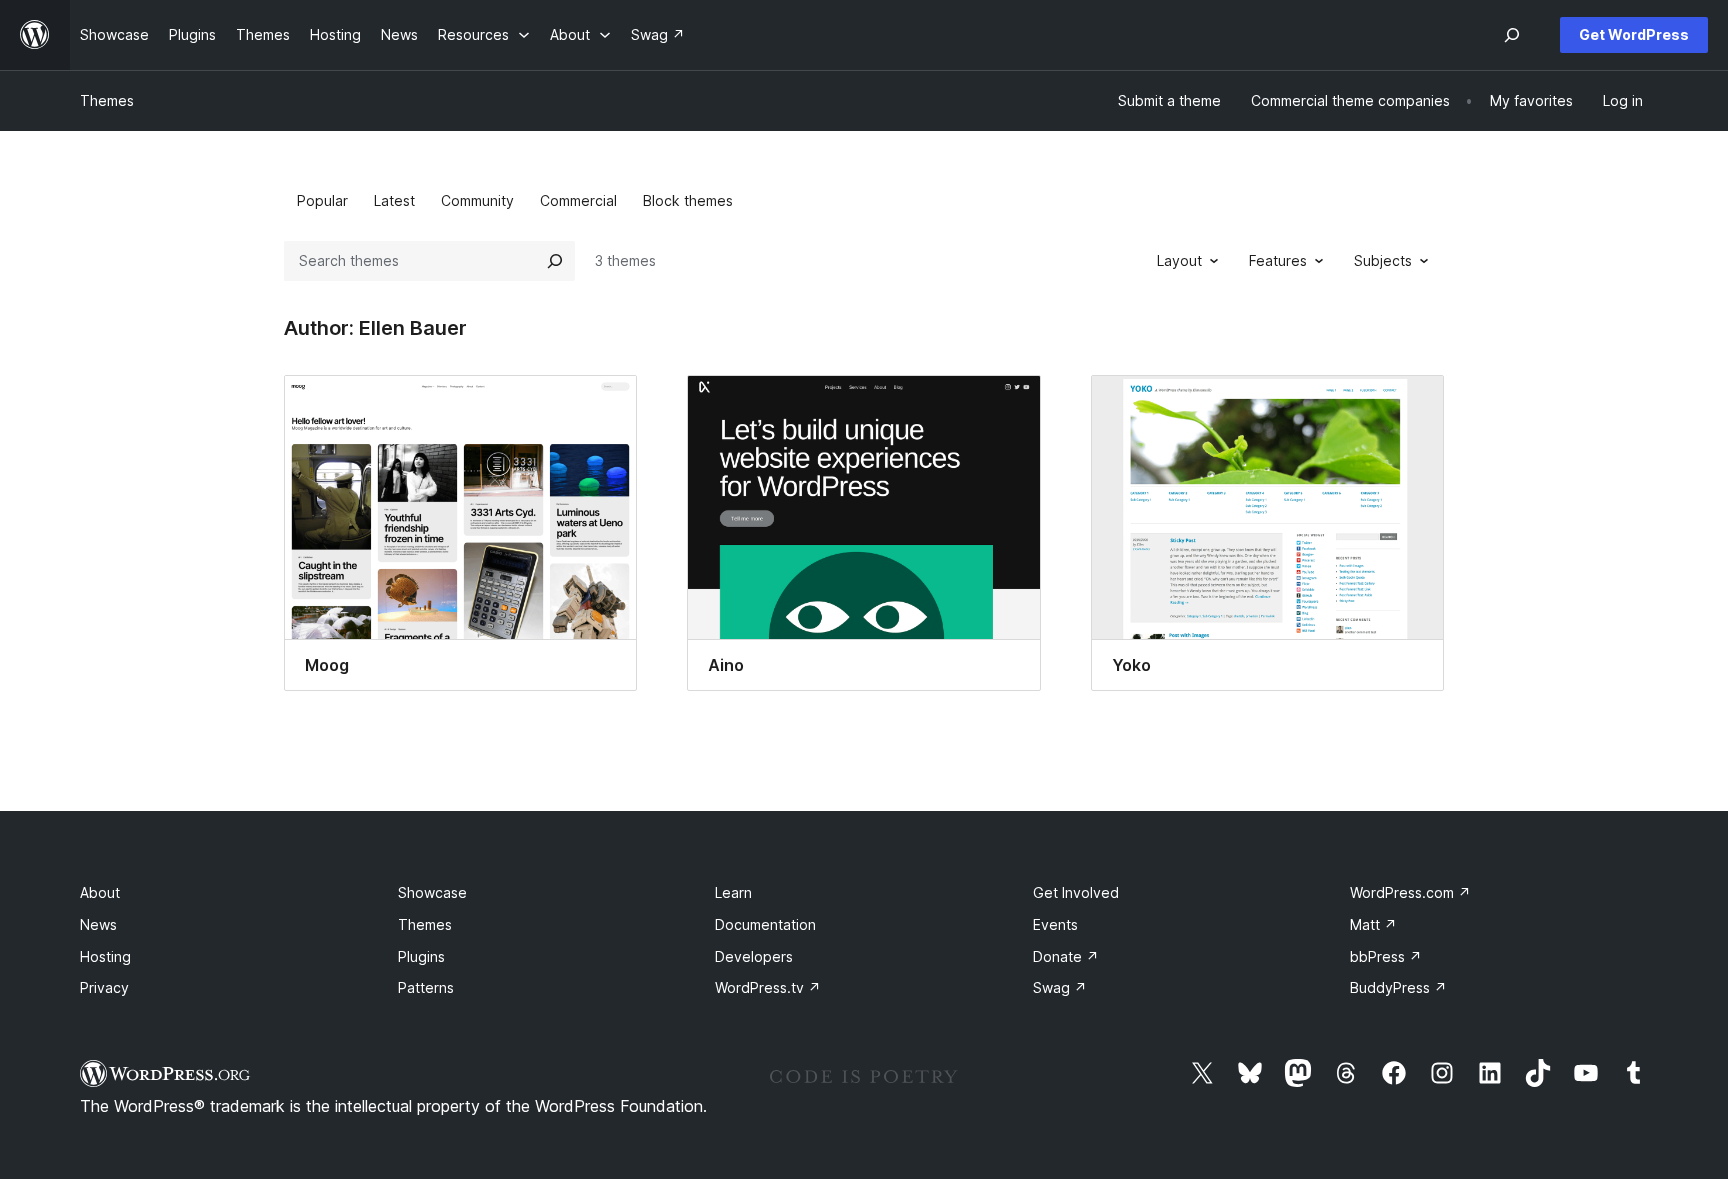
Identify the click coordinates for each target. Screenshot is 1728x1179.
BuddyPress (1398, 987)
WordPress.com (1410, 892)
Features (1278, 260)
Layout (1179, 260)
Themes (107, 100)
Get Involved (1076, 892)
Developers (754, 956)
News (98, 924)
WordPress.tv (768, 987)
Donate (1066, 956)
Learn (733, 892)
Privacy (104, 987)
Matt (1373, 924)
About (100, 892)
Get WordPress (1634, 34)
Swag (1060, 987)
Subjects (1383, 260)
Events (1055, 924)
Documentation (765, 924)
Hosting (105, 956)
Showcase (432, 892)
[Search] (555, 261)
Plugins (421, 956)
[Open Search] (1512, 35)
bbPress (1386, 956)
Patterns (426, 987)
